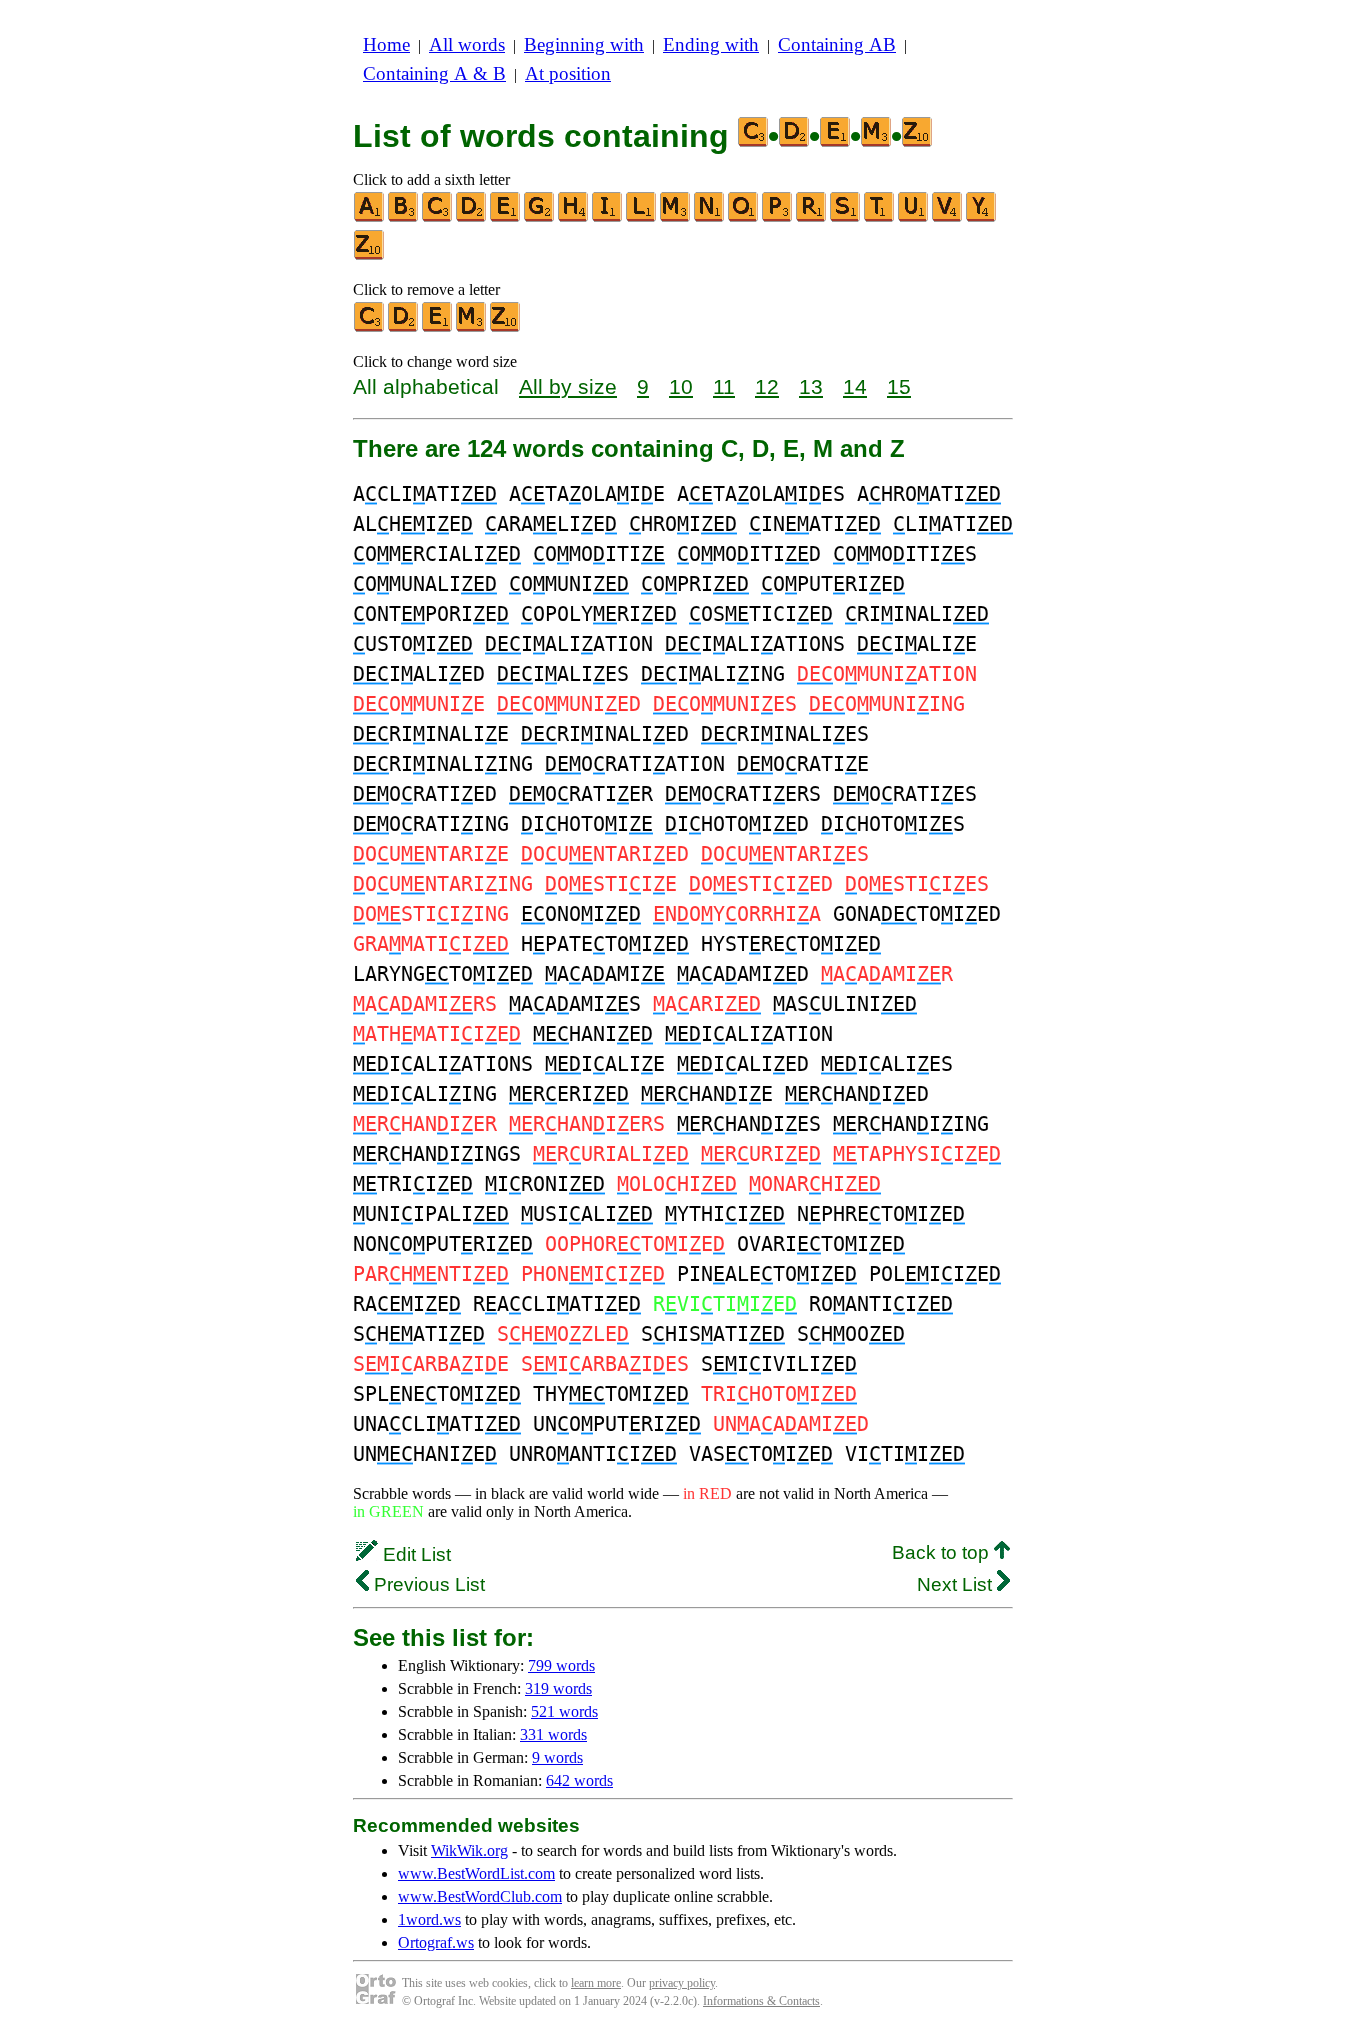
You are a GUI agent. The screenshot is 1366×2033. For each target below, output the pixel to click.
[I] (608, 217)
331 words (553, 1734)
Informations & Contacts (761, 2001)
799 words (561, 1665)
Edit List (414, 1554)
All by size (568, 386)
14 (855, 386)
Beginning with (584, 44)
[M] (676, 217)
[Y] (982, 217)
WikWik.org (469, 1850)
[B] (404, 217)
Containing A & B (434, 73)
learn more (596, 1983)
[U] (914, 217)
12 (767, 386)
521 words (564, 1711)
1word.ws (429, 1919)
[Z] (370, 255)
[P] (778, 217)
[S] (846, 217)
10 (681, 386)
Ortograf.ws (436, 1942)
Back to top (943, 1552)
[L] (642, 217)
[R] (812, 217)
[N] (710, 217)
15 (899, 386)
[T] (880, 217)
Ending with (711, 44)
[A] (370, 217)
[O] (744, 217)
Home (386, 44)
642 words (579, 1780)
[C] (438, 217)
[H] (574, 217)
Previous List (427, 1584)
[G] (540, 217)
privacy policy (682, 1983)
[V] (948, 217)
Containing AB (837, 44)
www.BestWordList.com (476, 1873)
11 (724, 386)
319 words (558, 1688)
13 (811, 386)
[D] (472, 217)
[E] (506, 217)
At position (568, 73)
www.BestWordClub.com (480, 1896)
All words (467, 44)
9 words (557, 1757)
